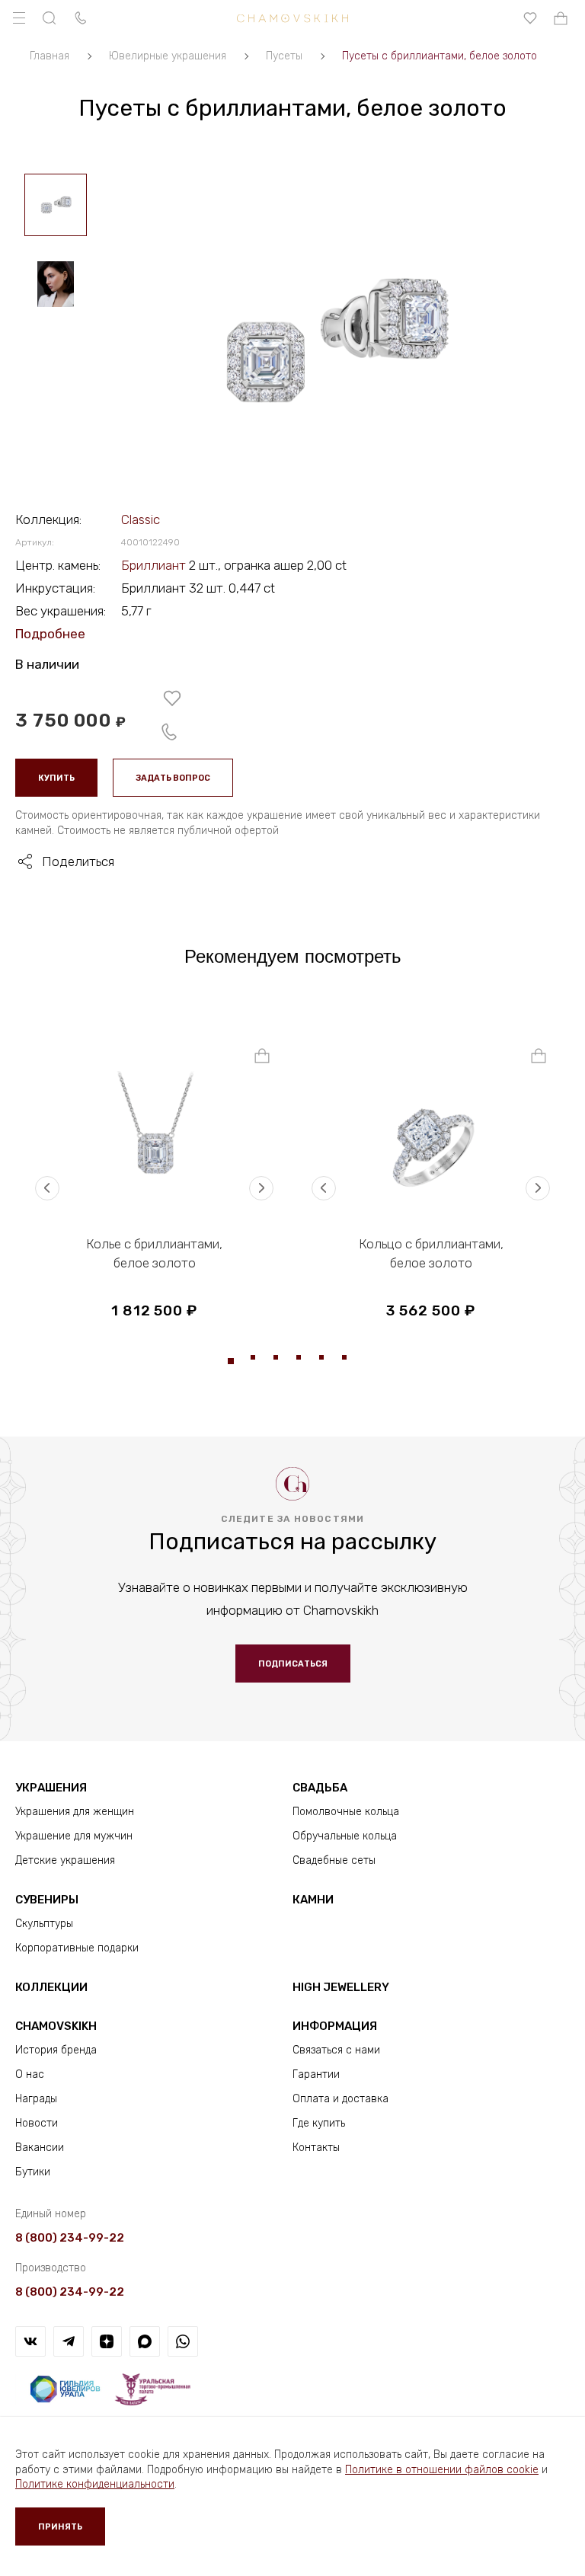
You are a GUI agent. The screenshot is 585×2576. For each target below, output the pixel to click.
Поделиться (78, 861)
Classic (141, 519)
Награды (36, 2099)
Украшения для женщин (75, 1812)
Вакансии (40, 2148)
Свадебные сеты (334, 1860)
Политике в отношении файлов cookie (442, 2470)
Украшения (51, 1788)
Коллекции (51, 1987)
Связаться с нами (336, 2050)
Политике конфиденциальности (95, 2484)
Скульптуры (44, 1924)
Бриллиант (155, 565)
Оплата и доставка (340, 2099)
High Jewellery (341, 1987)
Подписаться (293, 1664)
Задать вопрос (173, 778)
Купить (56, 778)
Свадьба (320, 1788)
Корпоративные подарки (77, 1948)
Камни (313, 1900)
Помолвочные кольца (346, 1812)
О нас (30, 2074)
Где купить (319, 2123)
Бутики (33, 2172)
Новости (37, 2123)
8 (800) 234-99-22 (70, 2238)
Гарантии (316, 2074)
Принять (60, 2527)
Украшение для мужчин (74, 1836)
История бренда (56, 2050)
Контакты (316, 2148)
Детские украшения (65, 1860)
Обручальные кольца (345, 1836)
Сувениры (47, 1900)
